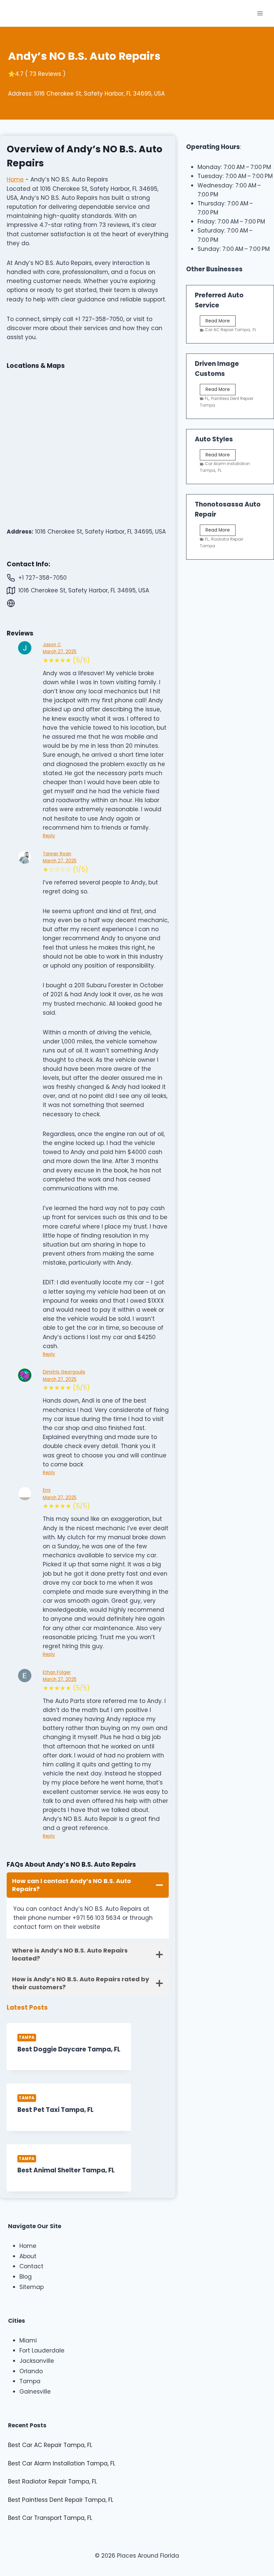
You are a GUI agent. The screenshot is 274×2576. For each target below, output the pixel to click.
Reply (49, 836)
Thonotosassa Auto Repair (228, 509)
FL (254, 330)
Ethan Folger (57, 1672)
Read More (219, 322)
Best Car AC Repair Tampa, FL (50, 2445)
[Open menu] (260, 13)
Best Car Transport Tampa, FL (50, 2518)
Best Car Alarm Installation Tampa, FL (62, 2463)
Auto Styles (214, 439)
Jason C (52, 645)
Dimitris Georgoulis (64, 1372)
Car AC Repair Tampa (227, 330)
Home (15, 179)
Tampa (27, 2037)
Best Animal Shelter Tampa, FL (66, 2170)
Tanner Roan (57, 854)
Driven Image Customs (217, 369)
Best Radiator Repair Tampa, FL (52, 2481)
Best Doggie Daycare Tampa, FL (69, 2049)
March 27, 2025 (60, 652)
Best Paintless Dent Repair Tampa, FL (61, 2500)
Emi (47, 1490)
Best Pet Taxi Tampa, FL (55, 2110)
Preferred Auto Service (219, 300)
